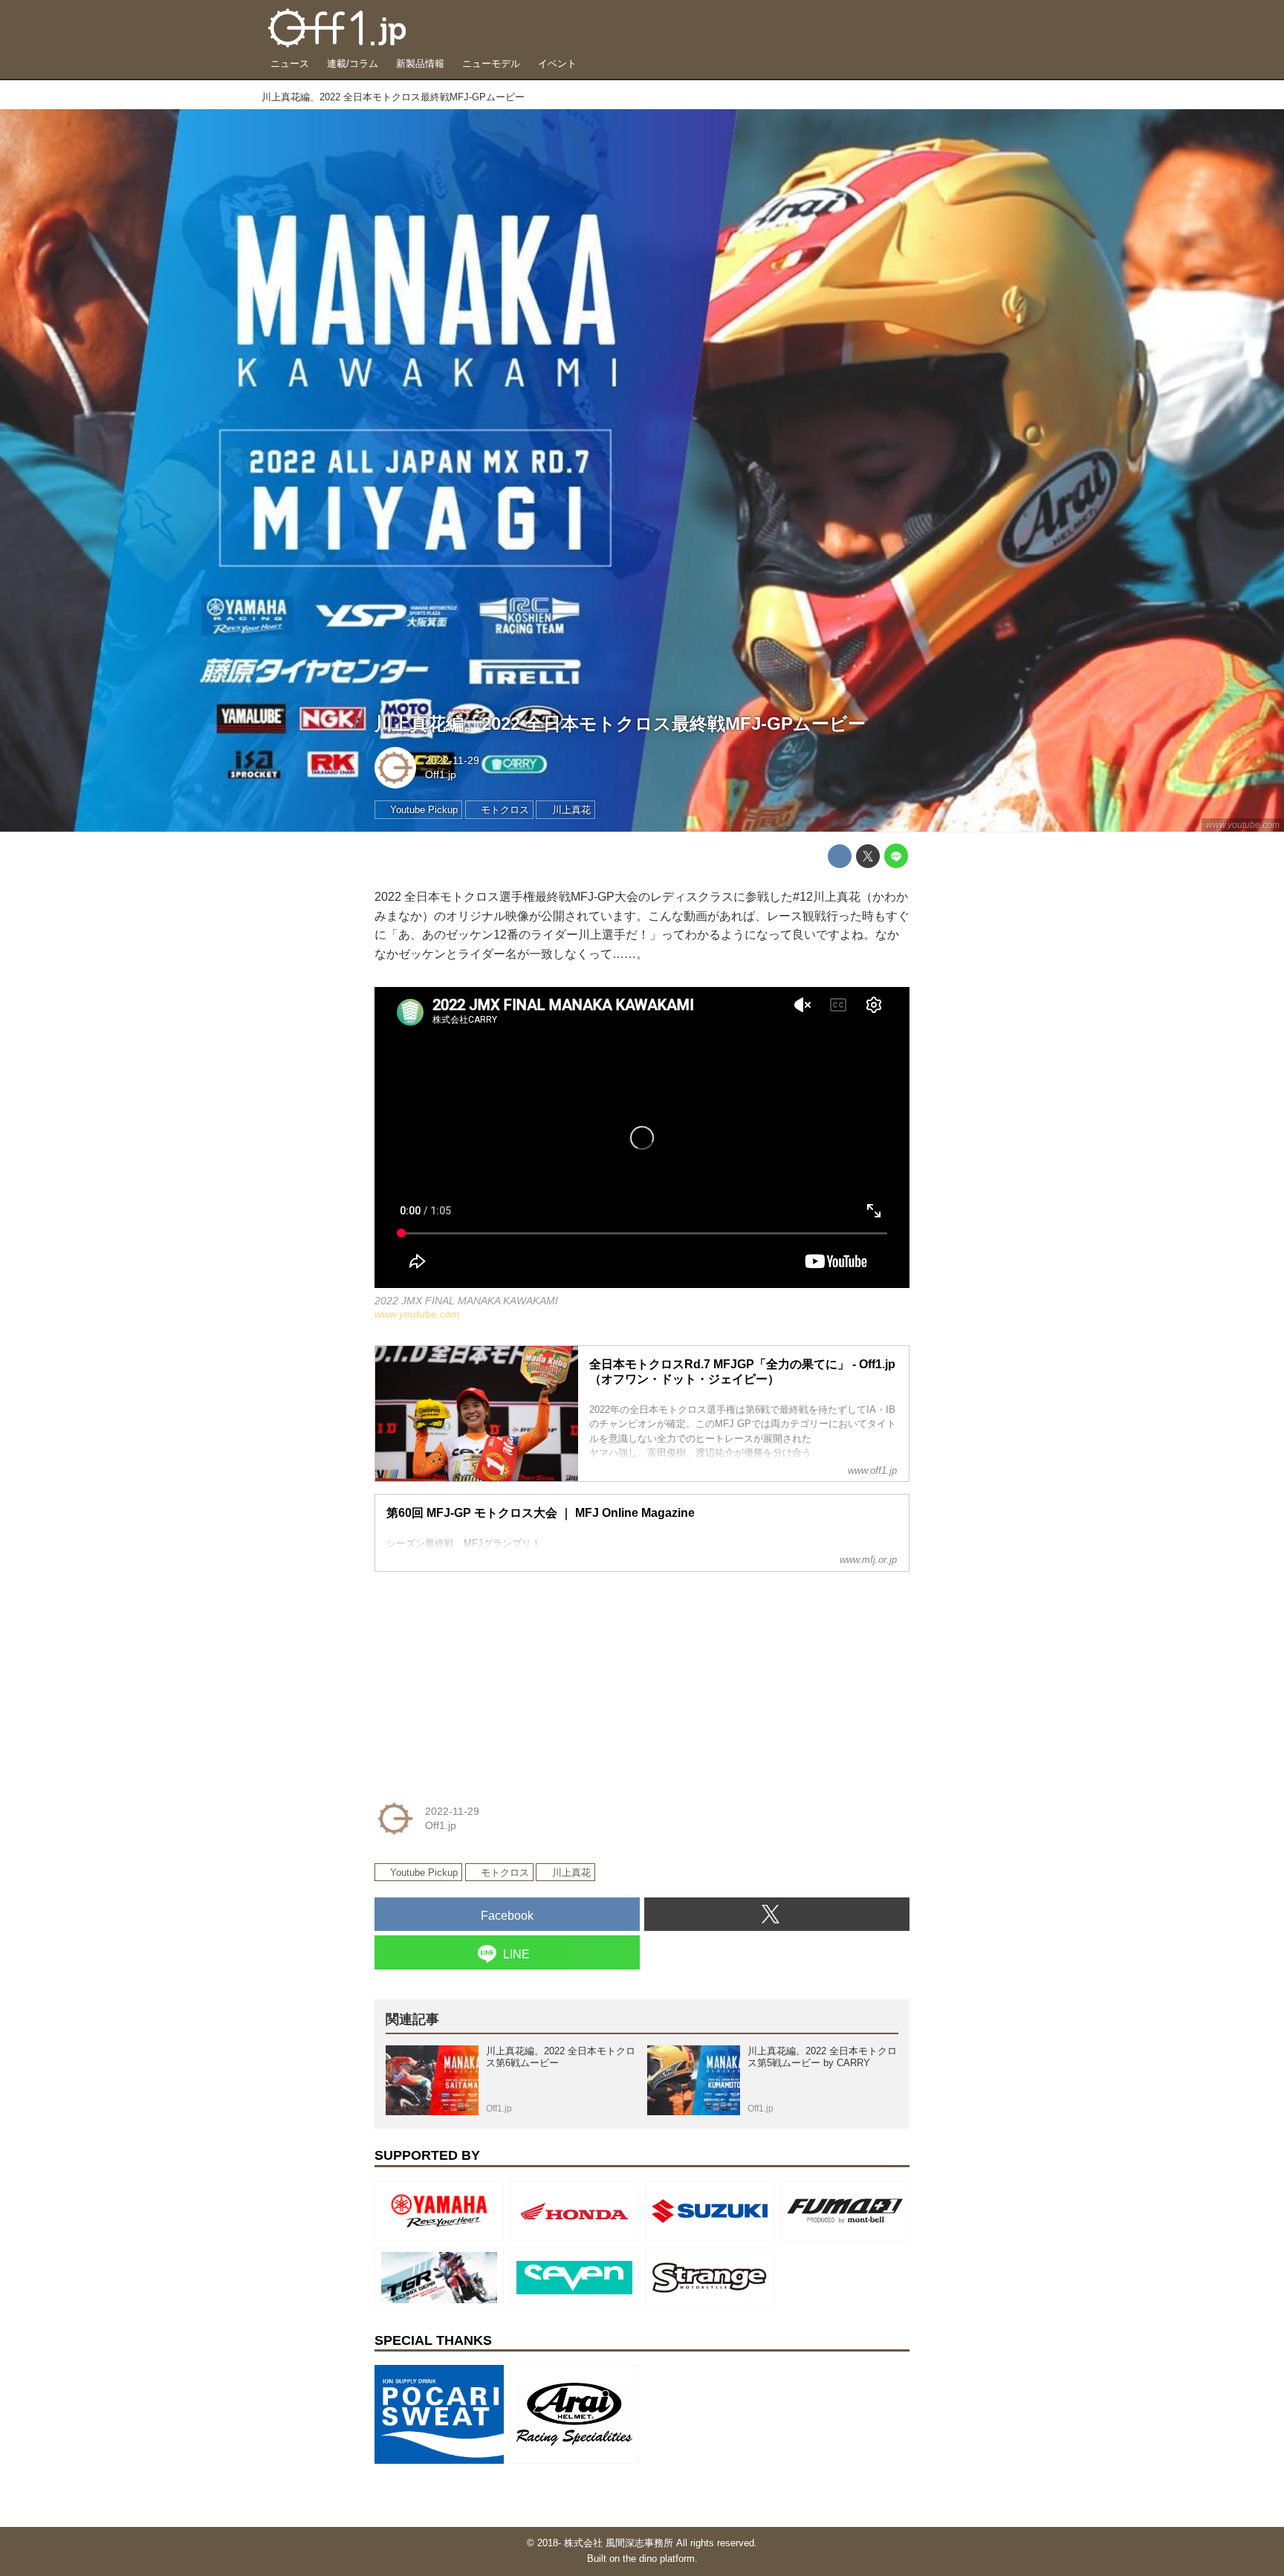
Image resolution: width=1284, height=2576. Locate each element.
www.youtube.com (1243, 825)
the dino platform (659, 2559)
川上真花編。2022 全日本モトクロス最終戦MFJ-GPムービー (620, 724)
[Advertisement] (486, 1677)
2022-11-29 (452, 760)
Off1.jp (441, 774)
